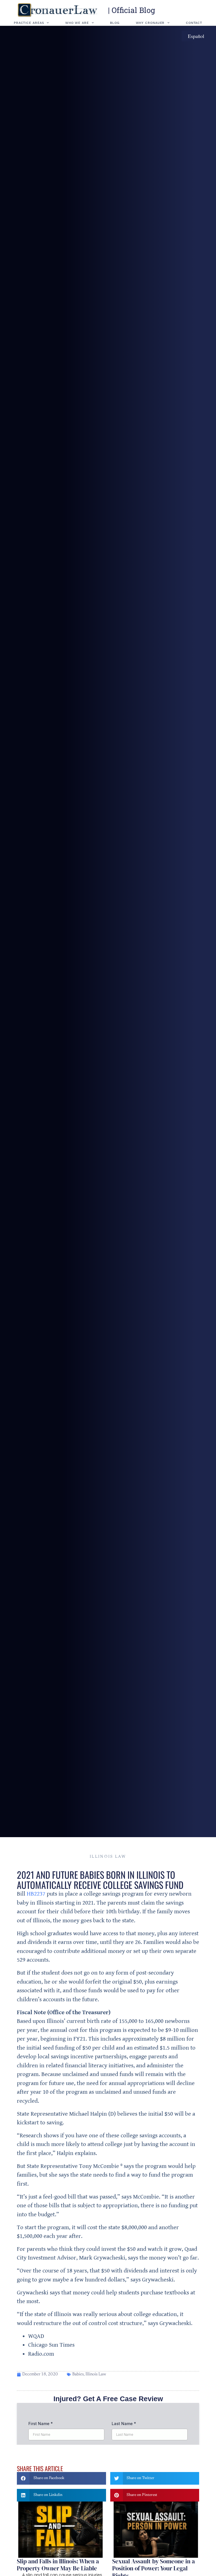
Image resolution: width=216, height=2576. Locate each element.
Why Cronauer (150, 23)
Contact (194, 23)
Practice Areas (29, 23)
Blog (115, 23)
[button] (61, 2478)
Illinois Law (108, 1857)
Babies (78, 2374)
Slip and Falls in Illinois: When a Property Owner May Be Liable (58, 2565)
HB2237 (36, 1894)
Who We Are (77, 23)
